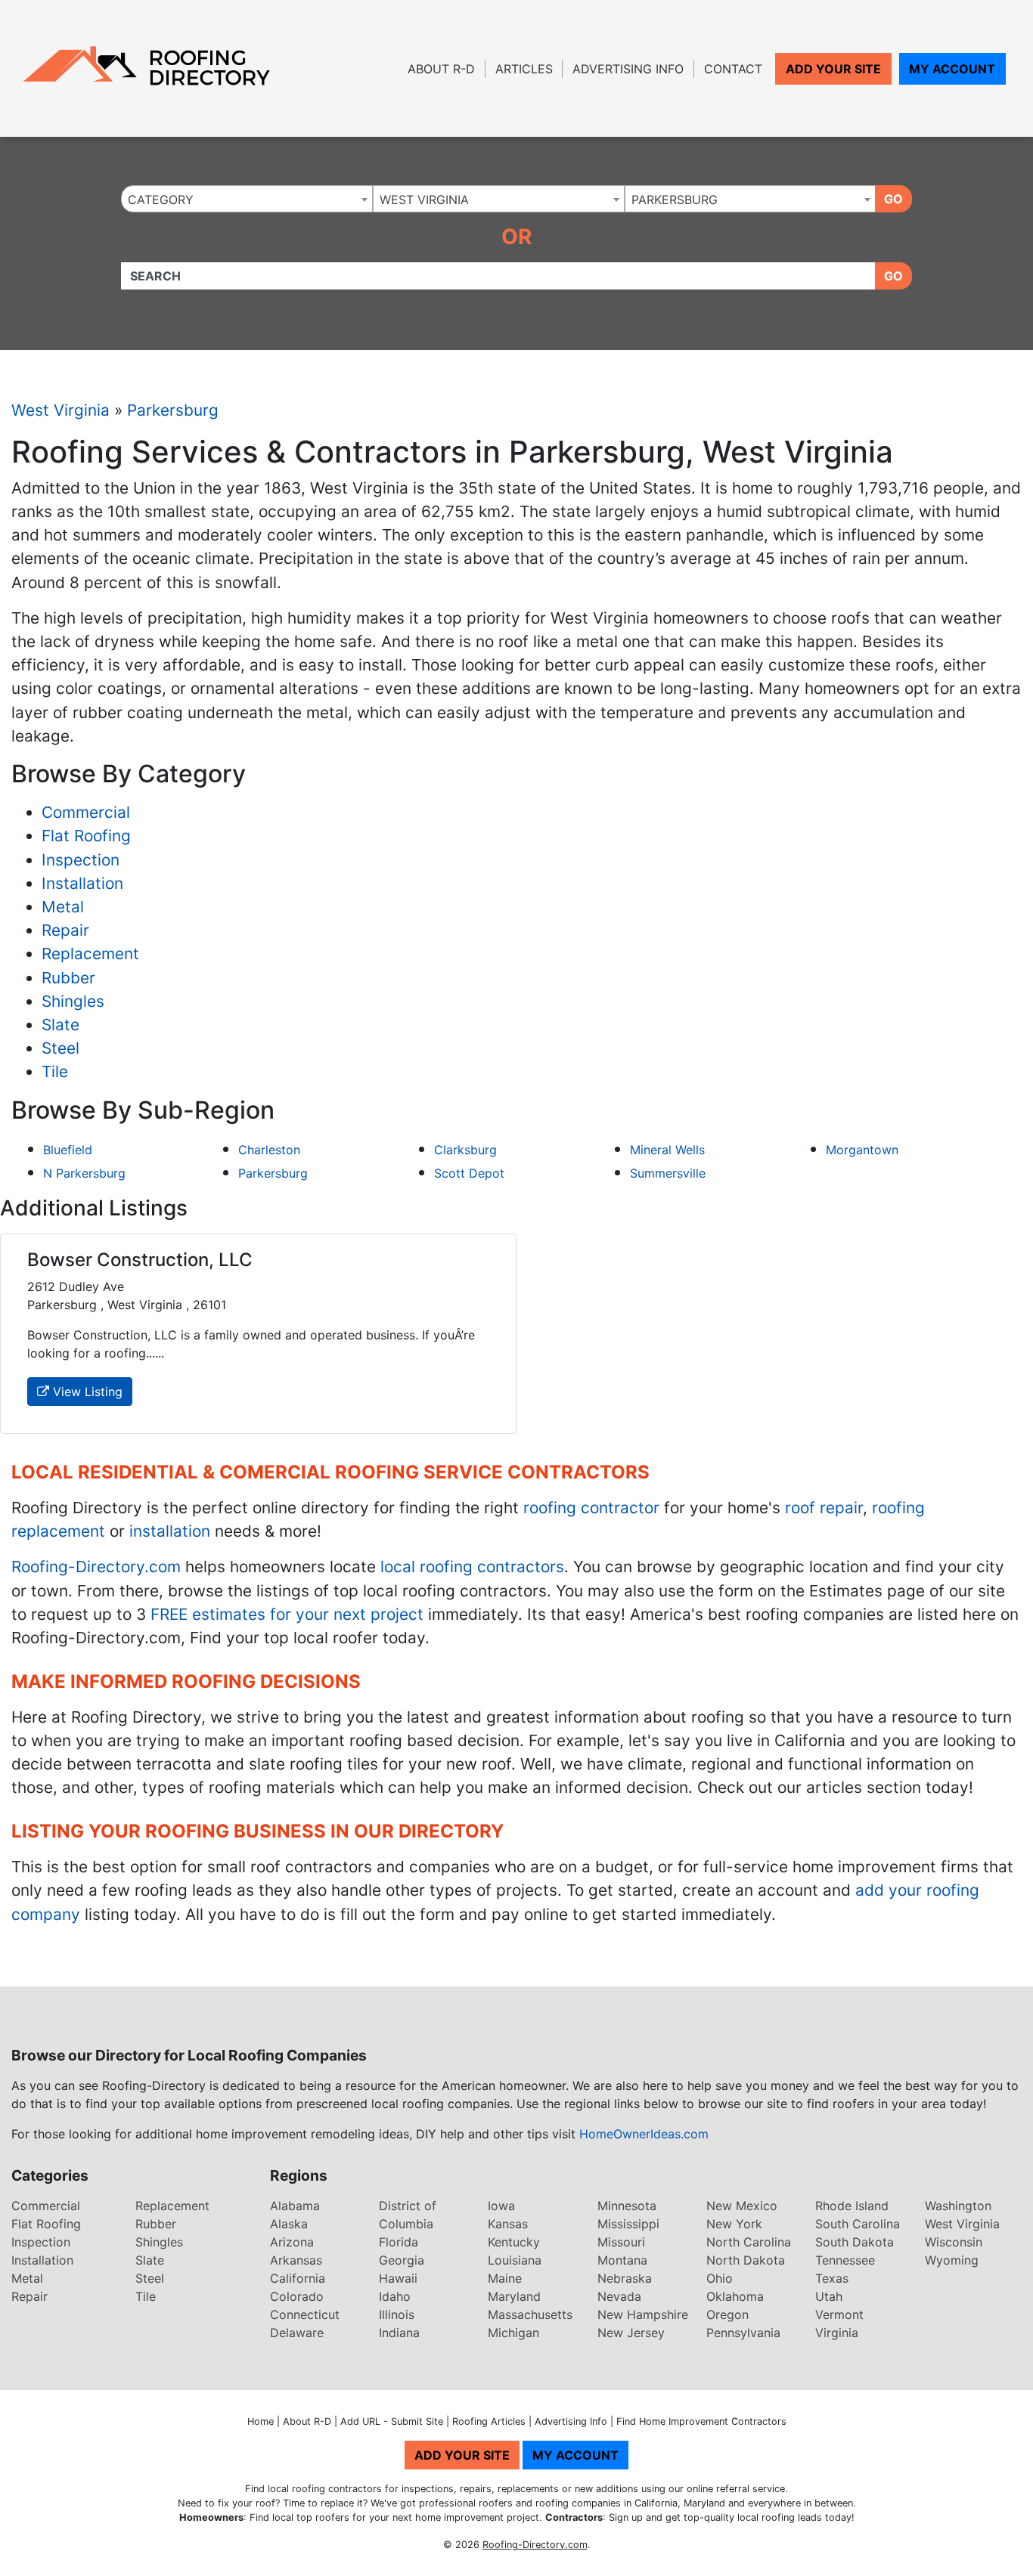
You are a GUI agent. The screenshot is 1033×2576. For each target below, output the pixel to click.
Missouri (621, 2242)
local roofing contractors (472, 1567)
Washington (958, 2206)
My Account (952, 69)
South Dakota (855, 2242)
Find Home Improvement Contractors (701, 2421)
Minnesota (627, 2206)
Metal (63, 907)
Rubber (68, 978)
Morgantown (862, 1150)
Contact (733, 69)
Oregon (727, 2314)
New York (734, 2224)
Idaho (395, 2296)
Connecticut (305, 2314)
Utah (829, 2296)
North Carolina (749, 2242)
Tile (55, 1071)
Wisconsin (954, 2242)
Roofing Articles (489, 2421)
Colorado (297, 2296)
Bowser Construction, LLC (140, 1260)
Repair (65, 930)
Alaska (289, 2224)
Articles (524, 69)
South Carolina (858, 2224)
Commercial (86, 812)
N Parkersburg (84, 1173)
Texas (832, 2278)
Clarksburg (465, 1150)
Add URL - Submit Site (392, 2421)
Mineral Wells (667, 1150)
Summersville (668, 1173)
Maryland (514, 2296)
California (298, 2278)
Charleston (269, 1150)
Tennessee (845, 2260)
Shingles (73, 1001)
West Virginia (60, 410)
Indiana (399, 2333)
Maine (505, 2278)
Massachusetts (530, 2314)
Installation (82, 883)
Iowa (501, 2206)
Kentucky (514, 2242)
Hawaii (398, 2278)
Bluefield (68, 1150)
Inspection (81, 860)
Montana (622, 2260)
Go (893, 199)
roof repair (824, 1508)
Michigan (513, 2333)
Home (261, 2421)
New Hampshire (643, 2314)
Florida (399, 2242)
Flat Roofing (86, 836)
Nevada (619, 2296)
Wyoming (952, 2260)
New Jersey (631, 2333)
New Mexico (742, 2206)
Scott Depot (469, 1173)
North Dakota (746, 2260)
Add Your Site (833, 69)
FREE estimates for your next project (287, 1614)
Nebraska (625, 2278)
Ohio (720, 2278)
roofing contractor (591, 1508)
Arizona (292, 2242)
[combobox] (247, 199)
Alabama (295, 2206)
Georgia (402, 2260)
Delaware (297, 2333)
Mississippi (628, 2224)
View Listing (86, 1392)
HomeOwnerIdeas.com (644, 2134)
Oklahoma (735, 2296)
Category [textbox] (161, 200)
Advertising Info (628, 69)
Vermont (839, 2314)
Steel (60, 1048)
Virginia (837, 2333)
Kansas (508, 2224)
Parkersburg (173, 410)
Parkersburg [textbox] (675, 200)
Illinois (397, 2314)
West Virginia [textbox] (424, 200)
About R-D (441, 69)
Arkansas (296, 2260)
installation (170, 1531)
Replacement (90, 954)
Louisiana (515, 2260)
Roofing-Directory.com (96, 1567)
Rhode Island (852, 2206)
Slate (60, 1025)
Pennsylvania (743, 2333)
